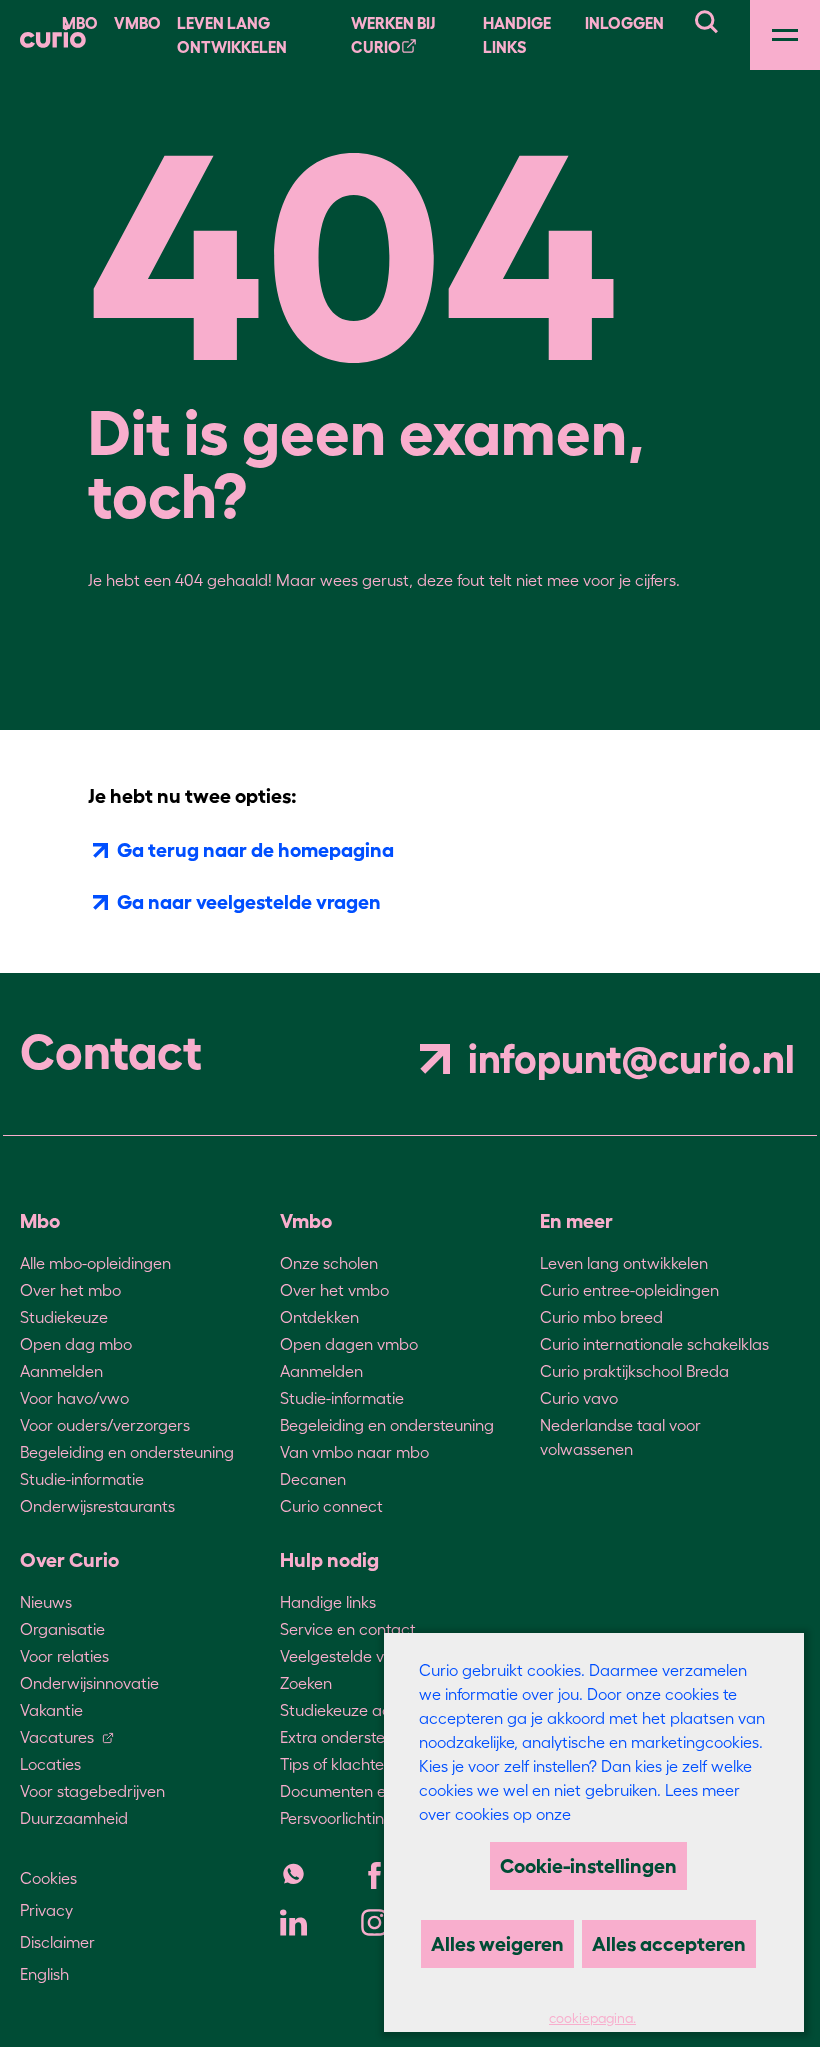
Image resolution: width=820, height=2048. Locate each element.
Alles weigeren (497, 1944)
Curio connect (331, 1506)
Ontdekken (319, 1317)
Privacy (46, 1910)
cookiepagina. (592, 2018)
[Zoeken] (706, 19)
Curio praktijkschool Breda (634, 1371)
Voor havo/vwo (74, 1398)
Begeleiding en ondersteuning (127, 1452)
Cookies (48, 1878)
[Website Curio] (53, 35)
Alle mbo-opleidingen (95, 1263)
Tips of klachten (336, 1764)
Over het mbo (70, 1290)
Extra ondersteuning (352, 1737)
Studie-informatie (82, 1479)
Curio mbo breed (601, 1317)
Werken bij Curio (393, 35)
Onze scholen (329, 1263)
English (44, 1974)
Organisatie (62, 1629)
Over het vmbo (334, 1290)
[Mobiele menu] (785, 35)
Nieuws (46, 1602)
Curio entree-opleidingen (629, 1290)
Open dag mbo (76, 1344)
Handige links (517, 35)
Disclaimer (57, 1942)
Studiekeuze (64, 1317)
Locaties (50, 1764)
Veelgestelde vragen (353, 1656)
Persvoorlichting (337, 1818)
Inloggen (624, 23)
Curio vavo (579, 1398)
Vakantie (51, 1710)
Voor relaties (64, 1656)
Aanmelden (61, 1371)
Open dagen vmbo (349, 1344)
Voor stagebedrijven (92, 1791)
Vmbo (137, 23)
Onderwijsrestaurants (97, 1506)
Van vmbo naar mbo (354, 1452)
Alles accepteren (669, 1944)
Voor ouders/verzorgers (105, 1425)
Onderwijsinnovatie (89, 1683)
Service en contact (348, 1629)
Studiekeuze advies (349, 1710)
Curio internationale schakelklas (654, 1344)
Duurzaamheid (74, 1818)
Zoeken (306, 1683)
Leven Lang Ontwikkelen (232, 35)
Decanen (313, 1479)
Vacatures (57, 1737)
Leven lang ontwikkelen (624, 1263)
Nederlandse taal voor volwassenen (620, 1437)
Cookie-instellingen (588, 1866)
